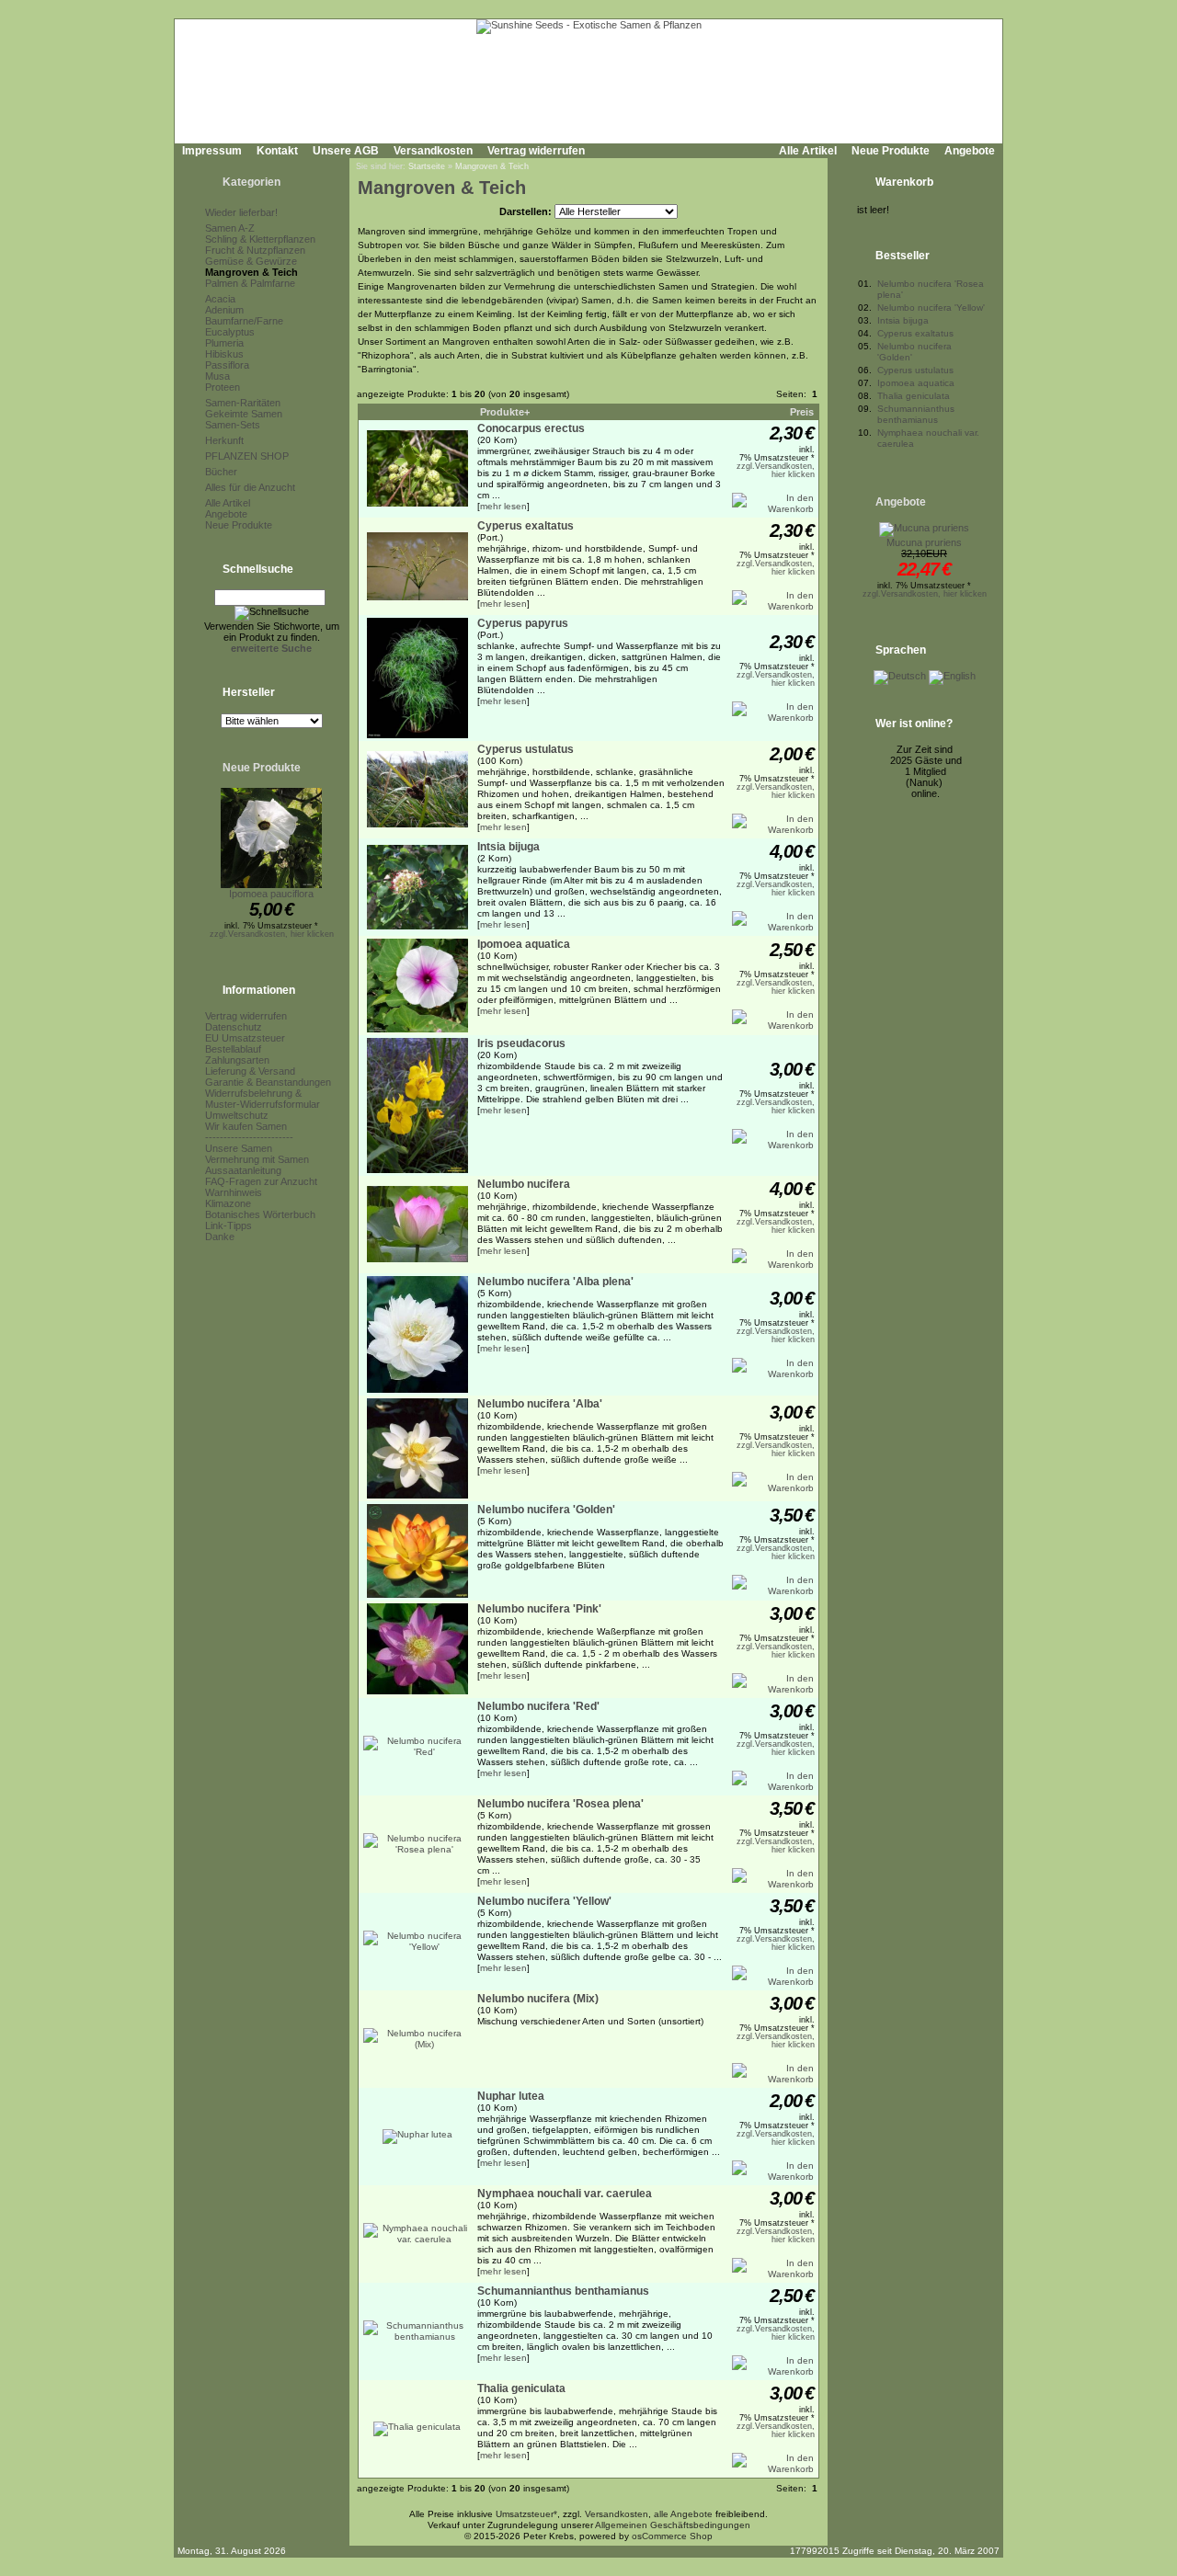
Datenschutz (234, 1027)
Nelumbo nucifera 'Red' (538, 1706)
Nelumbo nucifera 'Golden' (546, 1510)
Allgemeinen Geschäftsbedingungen (673, 2525)
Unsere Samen (239, 1148)
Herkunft (224, 440)
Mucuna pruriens (924, 542)
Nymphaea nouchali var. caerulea (565, 2194)
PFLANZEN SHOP (247, 456)
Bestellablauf (233, 1049)
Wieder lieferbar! (241, 212)
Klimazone (228, 1203)
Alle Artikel (808, 151)
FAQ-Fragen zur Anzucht (261, 1181)
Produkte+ (505, 412)
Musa (217, 376)
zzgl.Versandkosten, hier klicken (272, 934)
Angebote (970, 151)
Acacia (220, 299)
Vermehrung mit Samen (257, 1159)
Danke (220, 1237)
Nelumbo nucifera (524, 1184)
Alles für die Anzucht (250, 487)
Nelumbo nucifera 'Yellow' (544, 1901)
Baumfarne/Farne (244, 321)
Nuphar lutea (511, 2096)
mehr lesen (503, 506)
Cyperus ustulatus (526, 749)
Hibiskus (224, 354)
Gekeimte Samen (244, 414)
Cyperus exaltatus (526, 526)
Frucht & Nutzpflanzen (255, 250)
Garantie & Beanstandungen (268, 1082)
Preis (802, 412)
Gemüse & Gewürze (251, 261)
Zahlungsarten (237, 1060)
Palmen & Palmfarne (250, 283)
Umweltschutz (237, 1115)
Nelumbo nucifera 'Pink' (539, 1609)
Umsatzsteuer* (526, 2514)
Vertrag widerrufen (536, 151)
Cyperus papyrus (523, 623)
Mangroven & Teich (251, 272)
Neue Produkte (891, 151)
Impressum (212, 151)
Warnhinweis (234, 1192)
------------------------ (249, 1137)
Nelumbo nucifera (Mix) (538, 1999)
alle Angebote (683, 2514)
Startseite (427, 166)
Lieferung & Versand (250, 1071)
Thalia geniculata (521, 2388)
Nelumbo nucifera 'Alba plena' (555, 1282)
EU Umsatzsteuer (245, 1038)
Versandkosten (433, 151)
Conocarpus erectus (531, 428)
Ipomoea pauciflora (271, 894)
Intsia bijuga (509, 847)
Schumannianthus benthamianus (563, 2291)
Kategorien (251, 182)
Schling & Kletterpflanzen (260, 239)
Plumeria (224, 343)
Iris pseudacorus (521, 1043)
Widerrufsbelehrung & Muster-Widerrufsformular (263, 1099)
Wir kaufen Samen (246, 1126)
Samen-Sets (233, 425)
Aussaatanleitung (243, 1170)
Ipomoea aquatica (524, 944)
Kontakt (277, 151)
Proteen (223, 387)
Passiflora (227, 365)
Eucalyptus (230, 332)
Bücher (221, 472)
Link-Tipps (229, 1225)
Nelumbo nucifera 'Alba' (540, 1404)
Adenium (224, 310)
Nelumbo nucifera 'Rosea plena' (560, 1804)
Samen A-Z (230, 228)
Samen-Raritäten (243, 403)
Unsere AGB (346, 151)
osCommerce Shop (672, 2536)
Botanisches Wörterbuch (260, 1214)
